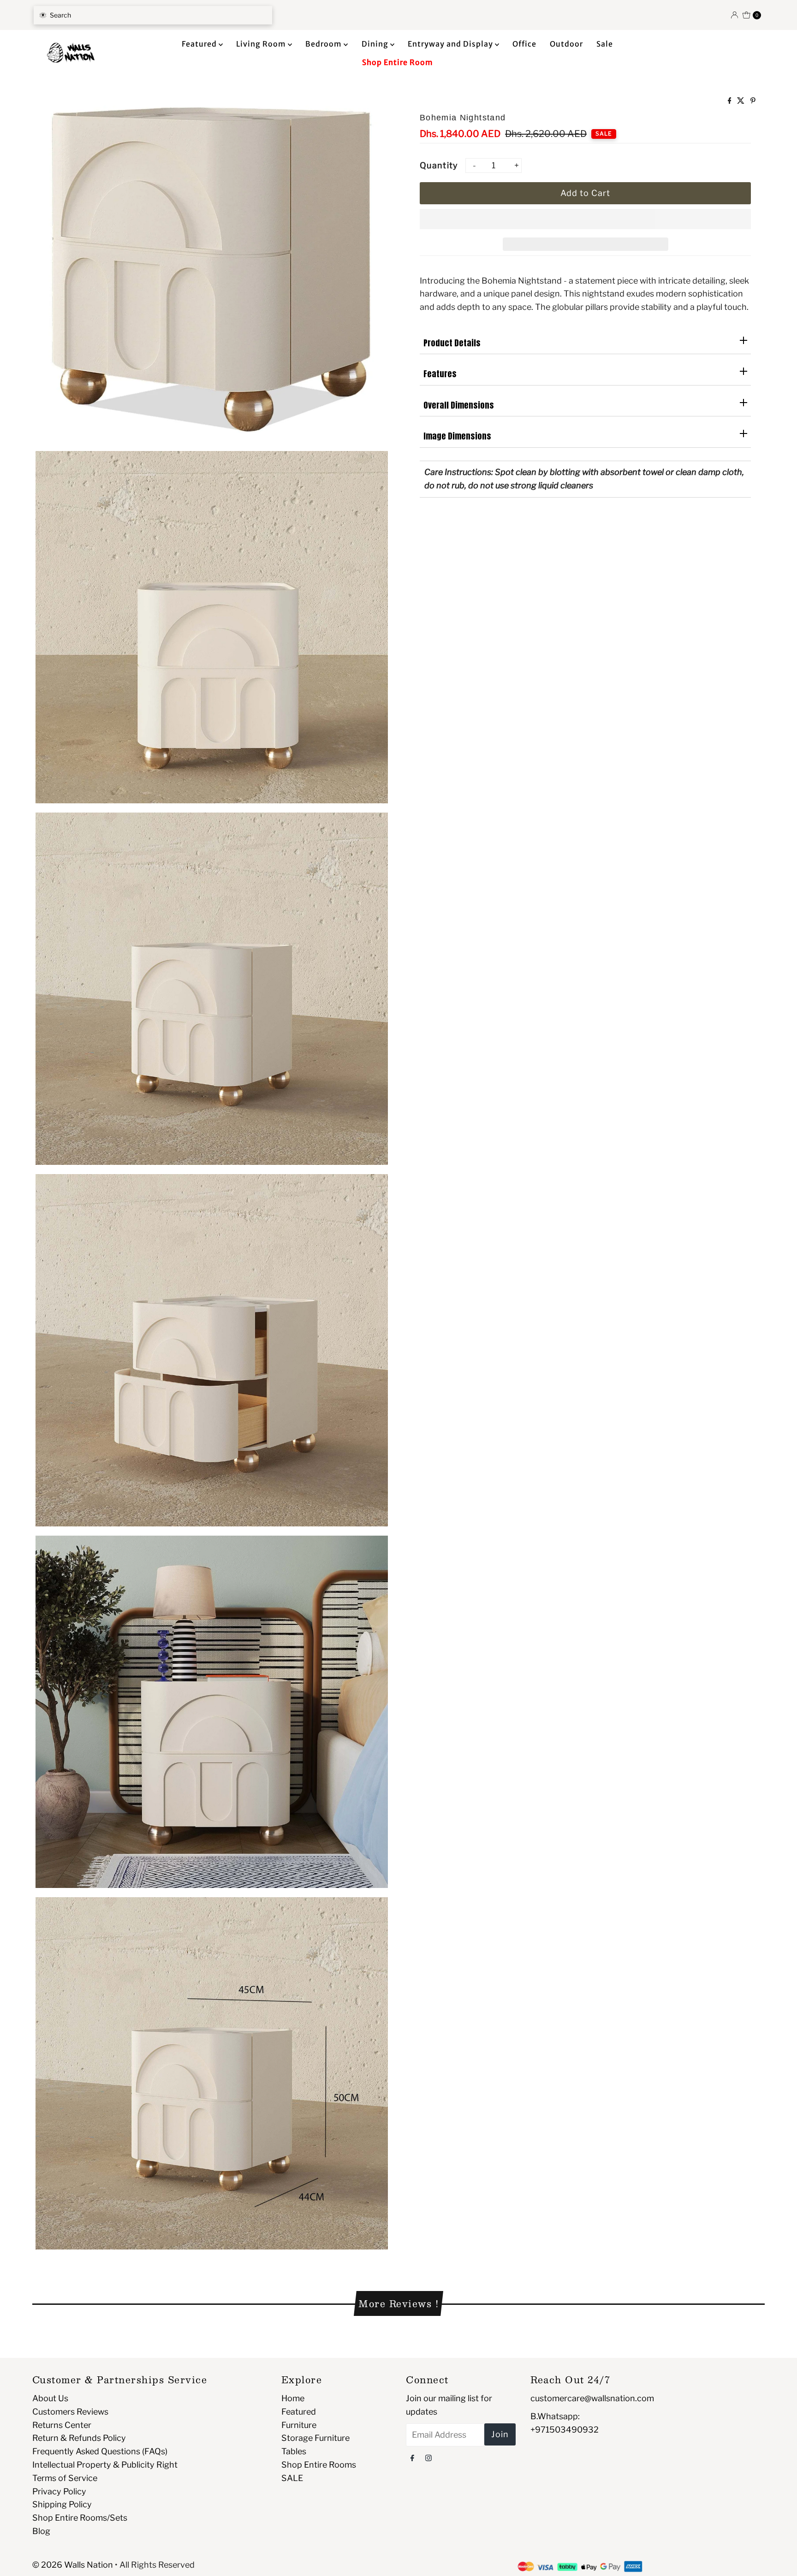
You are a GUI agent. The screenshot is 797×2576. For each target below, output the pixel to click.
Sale (605, 44)
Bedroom (324, 44)
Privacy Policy (59, 2491)
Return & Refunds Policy (79, 2438)
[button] (585, 219)
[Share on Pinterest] (753, 101)
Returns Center (62, 2425)
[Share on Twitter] (741, 101)
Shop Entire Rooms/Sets (80, 2518)
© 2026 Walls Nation (73, 2565)
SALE (292, 2478)
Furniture (299, 2425)
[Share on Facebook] (730, 101)
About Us (50, 2398)
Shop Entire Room (398, 62)
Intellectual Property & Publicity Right (105, 2465)
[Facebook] (412, 2458)
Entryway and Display (451, 44)
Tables (294, 2451)
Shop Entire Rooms (319, 2465)
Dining (376, 44)
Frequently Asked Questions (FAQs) (100, 2451)
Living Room (262, 44)
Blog (41, 2531)
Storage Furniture (315, 2438)
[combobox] (153, 15)
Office (524, 44)
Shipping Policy (62, 2504)
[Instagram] (428, 2458)
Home (293, 2398)
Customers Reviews (70, 2412)
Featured (200, 44)
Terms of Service (65, 2478)
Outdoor (566, 44)
